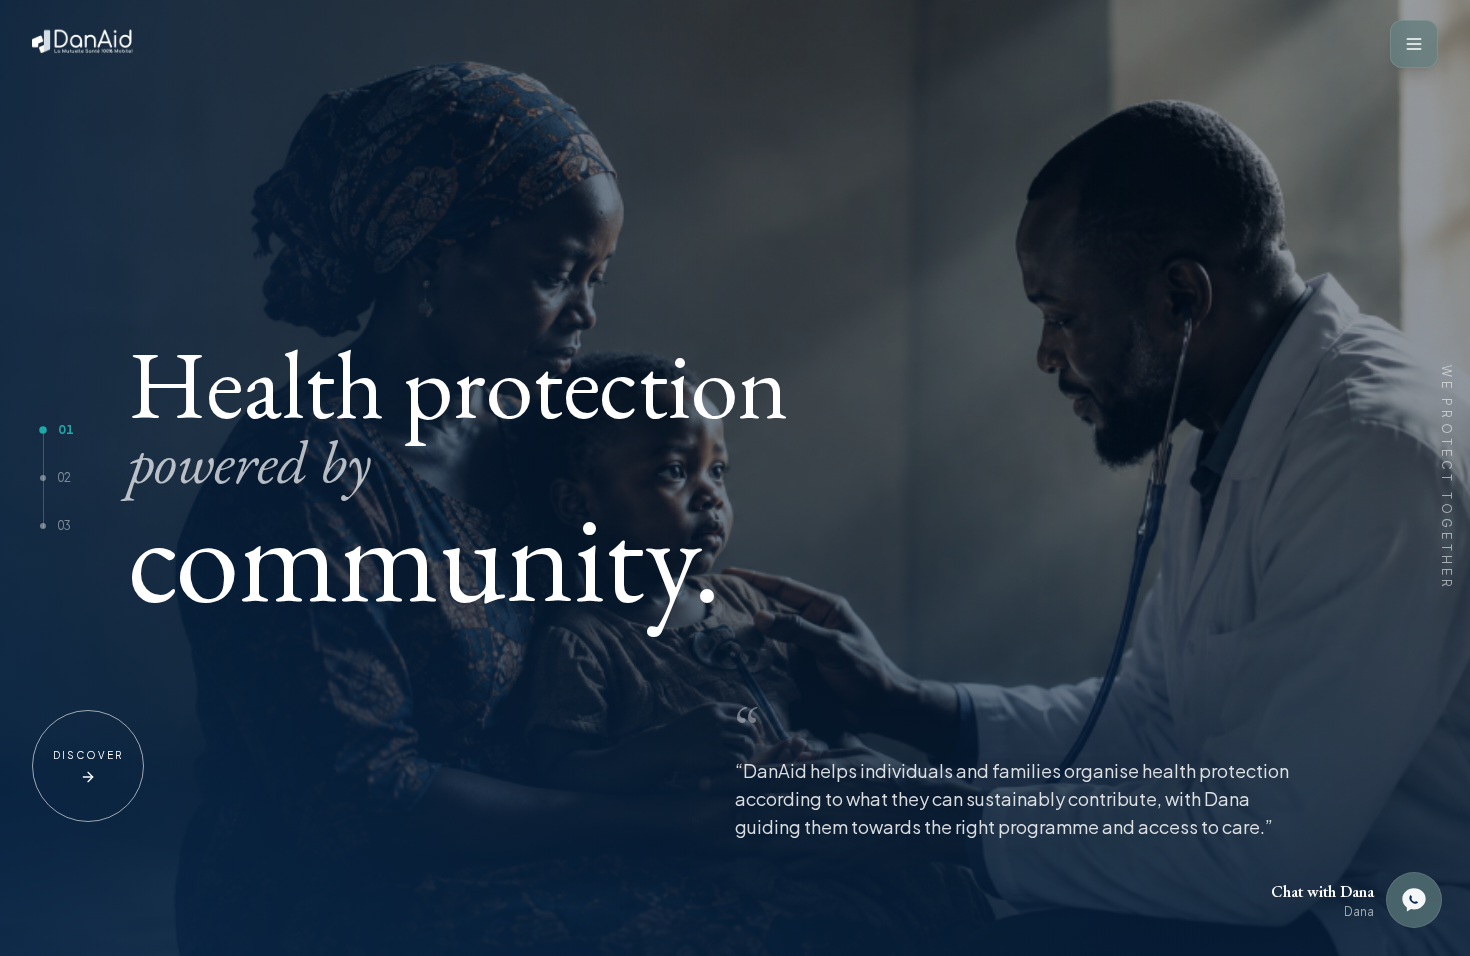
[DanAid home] (87, 44)
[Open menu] (1414, 44)
